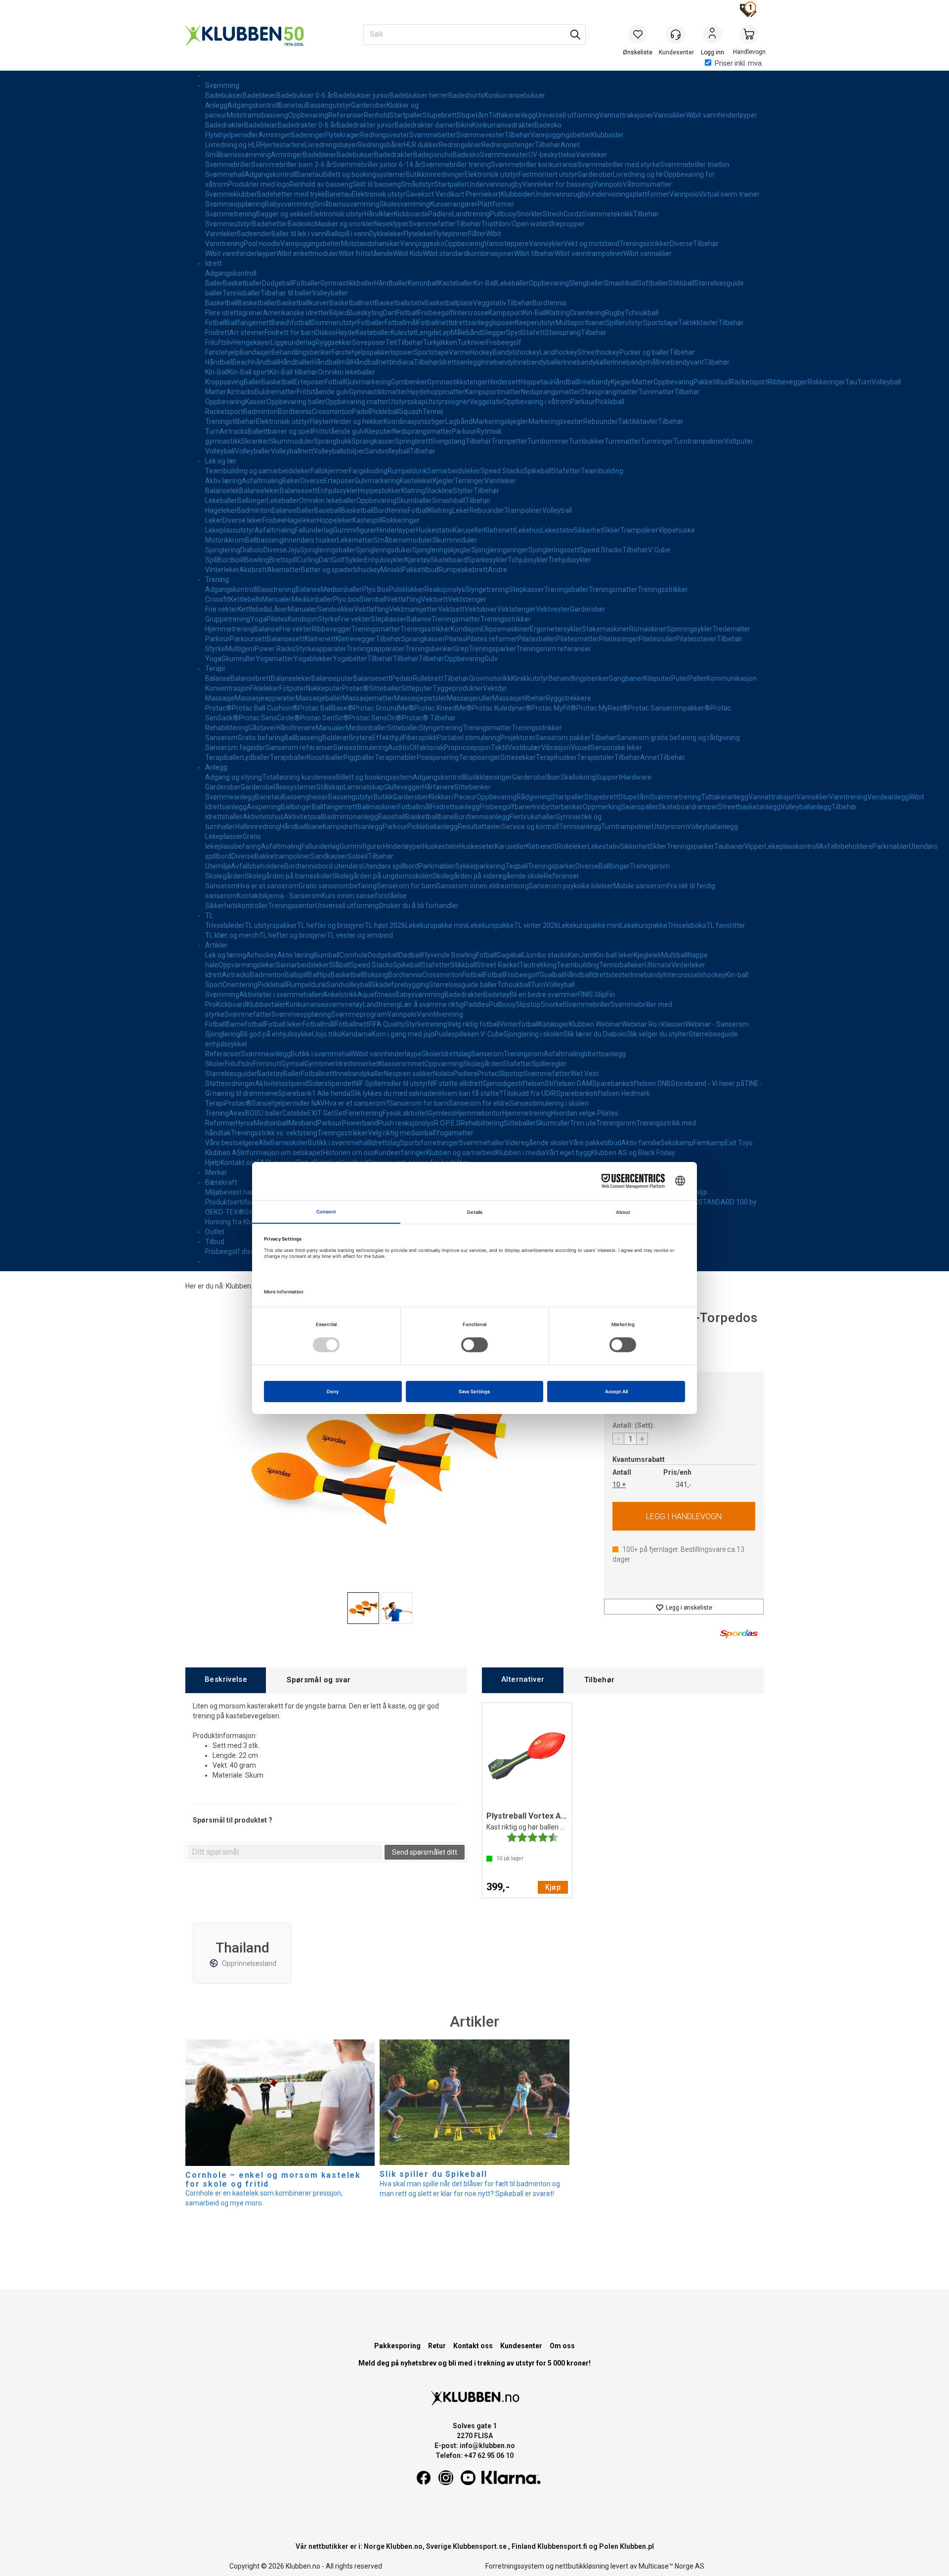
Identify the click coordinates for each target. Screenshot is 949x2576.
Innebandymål (635, 362)
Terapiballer (224, 757)
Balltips (319, 975)
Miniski (391, 570)
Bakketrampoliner (282, 856)
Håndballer (391, 283)
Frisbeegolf (436, 313)
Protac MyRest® (602, 708)
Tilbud (215, 1242)
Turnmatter (656, 392)
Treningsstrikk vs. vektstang (274, 1133)
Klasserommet (402, 1064)
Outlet (215, 1232)
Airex (237, 1113)
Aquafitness (376, 995)
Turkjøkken (440, 342)
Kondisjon (303, 619)
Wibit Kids (408, 253)
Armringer (275, 135)
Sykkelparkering (480, 866)
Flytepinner (451, 234)
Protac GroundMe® (384, 708)
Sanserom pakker (563, 738)
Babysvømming (289, 204)
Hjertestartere (282, 145)
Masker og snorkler (345, 224)
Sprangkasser (373, 441)
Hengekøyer (252, 342)
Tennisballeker (622, 965)
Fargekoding (368, 471)
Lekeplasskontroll (792, 846)
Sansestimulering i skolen (549, 1103)
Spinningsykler (690, 629)
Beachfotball (291, 323)
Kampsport (506, 313)
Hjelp (213, 1163)
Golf (339, 560)
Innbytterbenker (558, 807)
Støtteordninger (230, 1083)
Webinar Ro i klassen (653, 1024)
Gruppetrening (228, 619)
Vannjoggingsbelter (561, 135)
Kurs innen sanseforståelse (364, 896)
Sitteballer (385, 688)
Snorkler (530, 214)
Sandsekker (336, 609)
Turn (864, 382)
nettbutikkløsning (582, 2566)
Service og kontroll (530, 827)
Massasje (220, 698)
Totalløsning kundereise (299, 777)
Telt (391, 342)
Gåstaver (262, 728)
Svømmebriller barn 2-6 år (292, 165)
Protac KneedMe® (443, 708)
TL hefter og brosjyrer (331, 925)
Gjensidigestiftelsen (514, 1083)
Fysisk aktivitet (405, 1113)
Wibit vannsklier (647, 253)
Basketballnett (352, 303)
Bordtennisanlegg (482, 817)
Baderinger (308, 135)
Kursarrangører (454, 204)
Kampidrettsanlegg (353, 827)
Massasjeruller (470, 698)
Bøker (291, 481)
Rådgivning (534, 797)
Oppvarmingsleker (247, 965)
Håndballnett (371, 362)
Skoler (431, 1054)
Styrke (328, 619)
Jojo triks (327, 1034)
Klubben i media (520, 1153)
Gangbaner (626, 678)
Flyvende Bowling (449, 955)
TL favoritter (726, 925)
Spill (212, 560)
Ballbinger (296, 807)
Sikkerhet (588, 530)
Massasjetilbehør (519, 698)
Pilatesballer (537, 639)
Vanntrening (224, 244)
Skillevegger (403, 787)
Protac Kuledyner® (502, 708)
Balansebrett (251, 678)
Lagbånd (459, 421)
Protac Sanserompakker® (669, 708)
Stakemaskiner (605, 629)
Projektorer (518, 738)
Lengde (428, 332)
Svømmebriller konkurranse (534, 165)
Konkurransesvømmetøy (324, 1004)
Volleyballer (330, 293)
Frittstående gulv (323, 392)
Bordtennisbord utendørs (323, 866)
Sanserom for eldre (479, 1103)
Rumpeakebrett (463, 570)
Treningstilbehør (231, 421)
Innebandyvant (681, 362)
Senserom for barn (406, 886)
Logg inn (712, 35)
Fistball (407, 313)
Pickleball (610, 402)
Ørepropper (567, 224)
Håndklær (379, 214)
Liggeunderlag (293, 342)
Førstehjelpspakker (361, 352)
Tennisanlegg (580, 827)
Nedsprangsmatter (551, 392)
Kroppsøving (224, 382)
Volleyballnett (292, 451)
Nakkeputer (324, 688)
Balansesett (299, 491)
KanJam (581, 955)
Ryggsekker (334, 342)
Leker (461, 510)
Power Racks (275, 649)
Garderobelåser (536, 777)
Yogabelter (350, 659)
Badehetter (270, 224)
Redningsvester (385, 135)
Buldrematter (276, 392)
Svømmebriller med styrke (619, 165)
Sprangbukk (333, 441)
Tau (851, 382)
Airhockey (262, 955)
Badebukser (224, 95)
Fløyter (321, 421)
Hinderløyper (396, 530)
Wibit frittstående (366, 253)
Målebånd (466, 332)
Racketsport (749, 382)
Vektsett (434, 599)
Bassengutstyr (328, 105)
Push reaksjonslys (406, 1123)
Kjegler (622, 382)
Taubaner (729, 846)
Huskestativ (434, 530)
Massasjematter (368, 698)
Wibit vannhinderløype (387, 1054)
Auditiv (399, 748)
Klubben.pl (637, 2546)
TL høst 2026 (385, 925)
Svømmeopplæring (235, 204)
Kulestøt (403, 332)
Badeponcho (433, 155)
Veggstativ (490, 303)
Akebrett (253, 570)
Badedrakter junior (366, 125)
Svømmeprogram (359, 1014)
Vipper (755, 846)
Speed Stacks (502, 471)
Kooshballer (325, 757)
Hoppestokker (380, 491)
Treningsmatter (613, 589)
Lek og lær (221, 461)
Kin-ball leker (614, 955)
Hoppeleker (335, 520)
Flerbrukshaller (533, 817)
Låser (279, 609)
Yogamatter (275, 659)
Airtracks (240, 392)
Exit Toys (739, 1143)
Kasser (256, 402)
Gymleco (442, 1113)
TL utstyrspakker (271, 925)
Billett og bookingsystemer (364, 174)
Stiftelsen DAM (568, 1083)
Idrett (214, 263)
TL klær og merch (232, 935)
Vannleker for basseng (558, 184)
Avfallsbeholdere (846, 846)
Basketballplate (449, 303)
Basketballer (242, 283)
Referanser (346, 115)
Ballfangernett (249, 323)
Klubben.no (243, 1286)
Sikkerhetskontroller (237, 906)
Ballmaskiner (378, 807)
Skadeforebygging (400, 985)
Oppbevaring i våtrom (537, 402)
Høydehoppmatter (436, 392)
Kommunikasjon (732, 678)
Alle (264, 1143)
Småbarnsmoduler (403, 540)
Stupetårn (473, 115)
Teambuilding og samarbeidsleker (258, 471)
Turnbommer (548, 441)
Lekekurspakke (491, 925)
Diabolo (252, 550)
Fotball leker (284, 1024)
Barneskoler (289, 1143)
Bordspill (231, 560)
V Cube (659, 550)
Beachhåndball (256, 362)
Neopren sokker (409, 1074)
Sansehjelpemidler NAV (288, 1103)
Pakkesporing (397, 2346)
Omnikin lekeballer (346, 372)
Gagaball (510, 955)
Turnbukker (587, 441)
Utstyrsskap (407, 402)
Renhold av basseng (321, 184)
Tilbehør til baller (286, 293)
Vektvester (553, 609)
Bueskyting (366, 313)
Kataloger (554, 1024)
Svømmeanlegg (230, 797)
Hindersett (504, 382)
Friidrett (217, 332)
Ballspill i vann (348, 234)
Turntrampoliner (699, 441)
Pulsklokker (407, 589)
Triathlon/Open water (515, 224)
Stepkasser (526, 589)
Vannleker (592, 155)
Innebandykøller (588, 362)
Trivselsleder (225, 925)
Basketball (221, 303)
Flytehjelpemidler (232, 135)
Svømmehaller (482, 1143)
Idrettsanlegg (472, 323)
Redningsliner (460, 145)
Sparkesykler (487, 560)
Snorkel (553, 1004)
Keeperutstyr (535, 323)
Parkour (583, 402)
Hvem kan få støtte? (471, 1093)
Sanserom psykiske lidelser (571, 886)
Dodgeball (278, 283)
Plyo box (346, 599)
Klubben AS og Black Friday (633, 1153)
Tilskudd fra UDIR (529, 1093)
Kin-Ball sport (249, 372)
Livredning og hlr (638, 174)
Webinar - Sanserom (717, 1024)
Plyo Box (376, 589)
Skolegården (225, 876)
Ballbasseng (264, 540)
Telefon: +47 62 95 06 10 (474, 2455)
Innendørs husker (310, 540)
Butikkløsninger (488, 777)
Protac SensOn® (375, 718)
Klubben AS (223, 1153)
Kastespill (367, 520)
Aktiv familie (641, 1143)
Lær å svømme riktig (432, 1004)
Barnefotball (245, 1024)
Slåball (340, 965)
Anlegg (216, 105)
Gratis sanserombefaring (338, 886)
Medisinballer (342, 589)
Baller (214, 283)
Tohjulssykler (528, 560)
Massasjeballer (319, 698)
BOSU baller (264, 1113)
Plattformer (496, 204)
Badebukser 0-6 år (305, 95)
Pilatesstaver (696, 639)
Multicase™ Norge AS (671, 2566)
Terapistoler (596, 757)
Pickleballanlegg (432, 827)
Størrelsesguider (231, 1074)
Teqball (517, 866)
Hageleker (221, 510)
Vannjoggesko (422, 244)
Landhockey (559, 352)
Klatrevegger (356, 639)
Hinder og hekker (357, 421)
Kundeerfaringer (400, 1153)
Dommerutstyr (334, 323)
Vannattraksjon (772, 797)
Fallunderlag (314, 530)
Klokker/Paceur (453, 797)
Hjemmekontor (479, 1113)
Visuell (581, 748)
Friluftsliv (219, 342)
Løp (445, 332)
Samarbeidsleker (454, 471)
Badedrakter (225, 125)
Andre (497, 570)
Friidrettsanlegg (455, 807)
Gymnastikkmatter (378, 392)
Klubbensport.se (480, 2546)
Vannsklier (670, 115)
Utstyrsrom (669, 827)
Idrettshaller (224, 817)
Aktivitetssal (303, 817)
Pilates (277, 619)
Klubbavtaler (266, 1004)
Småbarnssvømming (238, 155)
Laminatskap (364, 787)
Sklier (612, 530)
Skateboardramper (688, 807)
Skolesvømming (405, 204)
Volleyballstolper (339, 451)
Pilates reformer (492, 639)
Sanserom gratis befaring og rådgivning (678, 738)
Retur (437, 2346)
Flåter (477, 234)
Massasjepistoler (420, 698)
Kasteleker (416, 481)
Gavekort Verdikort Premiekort (453, 194)
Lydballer (256, 757)
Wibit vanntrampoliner (589, 253)
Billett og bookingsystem (374, 777)
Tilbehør (518, 135)
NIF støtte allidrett (455, 1083)
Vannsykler (546, 244)
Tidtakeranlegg (512, 115)
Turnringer (657, 441)
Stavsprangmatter (609, 392)
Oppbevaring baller (296, 402)
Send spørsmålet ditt (425, 1852)
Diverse (681, 244)
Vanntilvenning (440, 1014)
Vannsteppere (507, 244)
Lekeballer (513, 283)
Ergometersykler (556, 629)
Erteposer (309, 382)
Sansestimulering (361, 748)
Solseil (358, 856)
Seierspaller (640, 807)
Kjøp (684, 1516)
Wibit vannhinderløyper (722, 115)
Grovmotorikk (490, 678)
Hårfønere (438, 787)
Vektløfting (404, 599)
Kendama (357, 1034)
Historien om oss (349, 1153)
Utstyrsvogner (448, 402)
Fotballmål (401, 323)
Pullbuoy (503, 214)
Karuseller (468, 530)
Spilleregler (549, 1064)
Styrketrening (426, 1024)
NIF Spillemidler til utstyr (391, 1083)
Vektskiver (481, 609)
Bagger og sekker (283, 214)
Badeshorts (466, 95)
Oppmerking (602, 807)
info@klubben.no (487, 2446)
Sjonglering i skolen (534, 1034)
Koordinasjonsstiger (414, 421)
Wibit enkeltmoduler (307, 253)
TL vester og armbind (360, 935)
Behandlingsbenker (302, 352)
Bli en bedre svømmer (544, 995)
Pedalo (402, 678)
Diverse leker (242, 520)
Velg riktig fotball (474, 1024)
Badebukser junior (362, 95)
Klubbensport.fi (562, 2546)
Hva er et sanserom (268, 886)
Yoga (258, 619)
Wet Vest (584, 1074)
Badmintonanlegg (350, 817)
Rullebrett (428, 678)
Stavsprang (563, 332)
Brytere (361, 738)
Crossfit (217, 599)
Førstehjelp (222, 352)
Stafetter (566, 471)
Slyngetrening (487, 589)
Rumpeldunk (407, 471)
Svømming (222, 85)
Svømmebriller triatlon (695, 165)
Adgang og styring (234, 777)
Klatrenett (499, 530)
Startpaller (406, 115)
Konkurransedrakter (503, 125)
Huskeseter (477, 846)
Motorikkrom (225, 540)
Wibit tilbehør (534, 253)
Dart (390, 313)
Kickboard (231, 1004)
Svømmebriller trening (456, 165)
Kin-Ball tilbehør (294, 372)
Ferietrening (364, 1113)
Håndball (219, 362)
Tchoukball (642, 313)
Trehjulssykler (570, 560)
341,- (684, 1485)
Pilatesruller (657, 639)
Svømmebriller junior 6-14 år (377, 165)
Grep (461, 649)
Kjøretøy (418, 560)
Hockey (481, 352)
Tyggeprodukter (458, 688)
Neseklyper (391, 224)
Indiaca (403, 362)
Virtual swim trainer (729, 194)
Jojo (293, 550)
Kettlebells (246, 599)
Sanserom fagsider (235, 748)
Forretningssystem (515, 2566)
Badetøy (496, 995)
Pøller (697, 678)
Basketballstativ (400, 303)
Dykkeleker (386, 234)
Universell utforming (567, 115)
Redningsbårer (381, 145)
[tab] (226, 1680)
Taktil (499, 748)
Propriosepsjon (467, 748)
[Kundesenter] (676, 34)
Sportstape (661, 323)
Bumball (327, 955)
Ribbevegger (788, 382)
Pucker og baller (644, 352)
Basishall (392, 817)
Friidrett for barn (290, 332)
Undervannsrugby (495, 184)
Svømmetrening (231, 214)
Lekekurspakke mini (436, 925)
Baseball (328, 510)
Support (608, 777)
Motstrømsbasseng (258, 115)
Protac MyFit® (554, 708)
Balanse (284, 510)
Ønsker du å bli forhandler (419, 906)
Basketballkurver (303, 303)
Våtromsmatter (647, 184)
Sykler (355, 560)
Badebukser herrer (419, 95)
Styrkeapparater (321, 649)
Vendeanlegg (888, 797)
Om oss (562, 2346)
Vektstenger (467, 599)
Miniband (303, 1123)
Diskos (325, 332)
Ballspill (296, 975)
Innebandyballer (539, 362)
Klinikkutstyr (530, 678)
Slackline (439, 491)
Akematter (284, 570)
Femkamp (709, 1143)
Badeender (254, 234)
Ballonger (252, 500)
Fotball (216, 323)
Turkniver (472, 342)
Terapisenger (479, 757)
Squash (411, 412)
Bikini (464, 125)
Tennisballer (241, 293)
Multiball (674, 955)
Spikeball (538, 471)
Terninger (469, 481)
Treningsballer (566, 589)
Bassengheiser (305, 797)
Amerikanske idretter (296, 313)
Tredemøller (731, 629)
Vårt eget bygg (568, 1153)
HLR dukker (421, 145)
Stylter (463, 491)
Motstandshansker (370, 244)
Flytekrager (343, 135)
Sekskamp (677, 1143)
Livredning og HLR (233, 145)
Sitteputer (417, 688)
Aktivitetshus (263, 817)
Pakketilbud (712, 382)
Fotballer (307, 283)
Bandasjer (256, 352)
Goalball (552, 975)
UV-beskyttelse (552, 155)
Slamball (373, 599)
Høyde (345, 332)
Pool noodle (262, 244)
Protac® (355, 688)
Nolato (443, 1074)
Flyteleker (418, 234)
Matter (643, 382)
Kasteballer (456, 283)
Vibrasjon (556, 748)
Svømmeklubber (231, 194)
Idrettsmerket (357, 1064)
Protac (488, 1074)
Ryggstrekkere (568, 698)
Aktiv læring (223, 481)
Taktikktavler (698, 323)
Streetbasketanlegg (749, 807)
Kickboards (411, 214)
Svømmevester (480, 135)
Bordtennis (549, 303)
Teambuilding (602, 471)
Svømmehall (225, 174)
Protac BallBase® (326, 708)
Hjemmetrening (230, 629)
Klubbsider (607, 135)
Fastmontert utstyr (548, 174)
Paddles (476, 1004)
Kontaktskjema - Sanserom (279, 896)
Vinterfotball (519, 1024)
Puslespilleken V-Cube (469, 1034)
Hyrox (245, 1123)
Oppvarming (444, 1064)
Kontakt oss (239, 1163)
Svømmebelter (433, 135)
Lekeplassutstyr (230, 530)
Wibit (494, 234)
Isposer (504, 323)
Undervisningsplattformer (629, 194)
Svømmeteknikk (608, 214)
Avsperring (264, 807)
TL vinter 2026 (536, 925)
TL (209, 915)
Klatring (558, 313)
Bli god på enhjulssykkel (277, 1034)
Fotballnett (434, 323)
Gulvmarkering (368, 382)
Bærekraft (221, 1182)
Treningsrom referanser (554, 649)
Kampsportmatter (493, 392)
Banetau (292, 105)
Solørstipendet (331, 1083)
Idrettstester (611, 975)
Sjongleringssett (554, 550)
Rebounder (601, 421)
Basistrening (276, 589)
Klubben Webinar (595, 1024)
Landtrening (471, 214)
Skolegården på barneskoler (288, 876)
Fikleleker (265, 688)
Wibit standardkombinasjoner (468, 253)
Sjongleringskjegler (442, 550)
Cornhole (354, 955)
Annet (570, 145)
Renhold (377, 115)
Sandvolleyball (387, 451)
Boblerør (336, 738)
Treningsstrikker (645, 244)
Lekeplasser (224, 836)
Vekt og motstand (591, 244)
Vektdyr (495, 688)
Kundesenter (521, 2346)
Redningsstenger (508, 145)
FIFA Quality (387, 1024)
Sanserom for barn (419, 1103)
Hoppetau (536, 382)
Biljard (339, 313)
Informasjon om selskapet (282, 1153)
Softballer (653, 283)
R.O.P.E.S (447, 1123)
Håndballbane (301, 827)
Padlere (440, 214)
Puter (680, 678)
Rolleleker (572, 846)
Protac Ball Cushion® (265, 708)
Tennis (433, 412)
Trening (217, 580)
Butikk (383, 797)
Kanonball (423, 283)
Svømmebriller (228, 165)
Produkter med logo (259, 184)
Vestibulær (524, 748)
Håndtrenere (296, 728)
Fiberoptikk (420, 738)
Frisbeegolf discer (233, 1251)
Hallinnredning (258, 827)
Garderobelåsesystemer (279, 787)
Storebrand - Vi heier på (708, 1083)
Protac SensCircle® (269, 718)
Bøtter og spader (327, 570)
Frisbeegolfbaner (506, 807)
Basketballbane (430, 817)
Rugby (615, 313)
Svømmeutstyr (229, 224)
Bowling (257, 560)
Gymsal (293, 1064)
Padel (361, 412)
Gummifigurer (355, 530)
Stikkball (681, 283)
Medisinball (271, 1123)
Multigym (240, 649)
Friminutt (267, 1064)
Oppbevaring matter (357, 402)
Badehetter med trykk (291, 194)
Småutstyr (417, 184)
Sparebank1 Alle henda (314, 1093)
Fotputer (293, 688)
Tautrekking (538, 965)
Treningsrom (650, 866)
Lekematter (355, 540)
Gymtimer (320, 1064)
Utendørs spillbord (390, 866)
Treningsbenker (429, 649)
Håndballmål (332, 362)
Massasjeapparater (265, 698)
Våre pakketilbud (595, 1143)
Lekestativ (557, 530)
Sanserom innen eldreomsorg (482, 886)
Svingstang (448, 441)
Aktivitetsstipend (281, 1083)
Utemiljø (218, 866)
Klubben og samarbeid (461, 1153)
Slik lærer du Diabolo (595, 1034)
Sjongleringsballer (328, 550)
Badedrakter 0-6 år (307, 125)
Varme (459, 352)
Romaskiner (648, 629)
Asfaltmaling (262, 481)
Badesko (548, 125)
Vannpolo (608, 184)
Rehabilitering (227, 728)
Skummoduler (292, 441)
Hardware (636, 777)
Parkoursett (248, 639)
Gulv (491, 659)
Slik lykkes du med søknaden (395, 1093)
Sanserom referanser (299, 748)
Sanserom (221, 738)
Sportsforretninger (429, 1143)
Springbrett (413, 441)
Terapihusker (556, 757)
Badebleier (259, 95)
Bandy (503, 352)
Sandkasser (329, 856)
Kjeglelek (647, 955)
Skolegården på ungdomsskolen (382, 876)
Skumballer (414, 500)
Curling (308, 560)
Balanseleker (259, 491)
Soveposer (369, 342)
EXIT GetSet (326, 1113)
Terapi (215, 668)
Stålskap (330, 787)
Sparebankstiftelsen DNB (631, 1083)
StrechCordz (562, 214)
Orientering (587, 313)
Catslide (295, 1113)
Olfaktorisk (427, 748)
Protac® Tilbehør (429, 718)
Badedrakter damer (425, 125)
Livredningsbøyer (331, 145)
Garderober (369, 105)
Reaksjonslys (445, 589)
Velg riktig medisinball (402, 1133)
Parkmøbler (891, 846)
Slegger (494, 332)
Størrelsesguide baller (463, 985)
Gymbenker (409, 382)
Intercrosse (471, 313)
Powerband (360, 1123)
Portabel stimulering (469, 738)
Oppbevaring (308, 115)
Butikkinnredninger (435, 174)
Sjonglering (223, 550)
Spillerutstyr (624, 323)
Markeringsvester (556, 421)
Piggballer (359, 757)
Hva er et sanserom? (357, 1103)
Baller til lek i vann (299, 234)
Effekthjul (388, 738)
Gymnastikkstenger (457, 382)
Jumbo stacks (546, 955)
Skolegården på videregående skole (488, 876)
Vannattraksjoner (626, 115)
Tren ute (583, 1123)
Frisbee (274, 520)
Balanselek (222, 491)
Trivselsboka (687, 925)
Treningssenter (292, 906)
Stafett (533, 332)
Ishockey (526, 352)
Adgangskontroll (253, 105)
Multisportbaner (581, 323)
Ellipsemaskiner (505, 629)
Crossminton (332, 412)
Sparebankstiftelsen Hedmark (603, 1093)
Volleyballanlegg (806, 807)
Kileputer (379, 431)
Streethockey (598, 352)
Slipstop (528, 1004)
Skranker (255, 441)
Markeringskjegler (500, 421)
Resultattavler (480, 827)
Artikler (216, 945)
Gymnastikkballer (347, 283)
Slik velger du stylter (657, 1034)
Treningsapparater (376, 649)
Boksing (376, 975)
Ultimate (658, 965)
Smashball (621, 283)
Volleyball (886, 382)
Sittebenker (473, 787)
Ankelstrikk (340, 995)
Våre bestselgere (232, 1143)
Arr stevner (247, 332)
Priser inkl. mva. (739, 63)
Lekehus (528, 530)
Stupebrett (440, 115)
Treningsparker (492, 649)
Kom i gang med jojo (403, 1034)
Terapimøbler (396, 757)
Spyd (514, 332)
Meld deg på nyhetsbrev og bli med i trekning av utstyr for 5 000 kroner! (474, 2363)
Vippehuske (677, 530)
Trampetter (509, 441)
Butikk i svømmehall (322, 1054)
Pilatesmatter (578, 639)
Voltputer (739, 441)
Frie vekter (221, 609)
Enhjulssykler (338, 491)
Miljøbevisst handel (235, 1192)
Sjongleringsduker (384, 550)
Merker (216, 1172)
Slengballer (586, 283)
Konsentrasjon (228, 688)
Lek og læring (226, 955)
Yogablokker (313, 659)
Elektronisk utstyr (492, 174)
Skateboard (449, 560)
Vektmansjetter (413, 609)
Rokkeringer (826, 382)
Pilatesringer (619, 639)
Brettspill (283, 560)
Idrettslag (456, 1054)
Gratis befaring (261, 738)
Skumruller (238, 659)
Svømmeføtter (432, 224)
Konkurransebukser (515, 95)
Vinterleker (222, 570)
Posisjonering (438, 757)
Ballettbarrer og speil (280, 431)
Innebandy (497, 362)
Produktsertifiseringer (239, 1202)
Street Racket (498, 965)
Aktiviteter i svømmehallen (281, 995)
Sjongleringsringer (500, 550)
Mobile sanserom (640, 886)
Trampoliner (523, 510)
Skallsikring (578, 777)
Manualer (277, 599)
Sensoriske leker (616, 748)
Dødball (410, 955)
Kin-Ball (485, 283)
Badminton (260, 412)
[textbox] (285, 1852)
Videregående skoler (537, 1143)
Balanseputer (332, 678)
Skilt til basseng (377, 184)
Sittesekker (518, 757)
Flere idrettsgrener (234, 313)
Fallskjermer (330, 471)
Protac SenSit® (324, 718)
